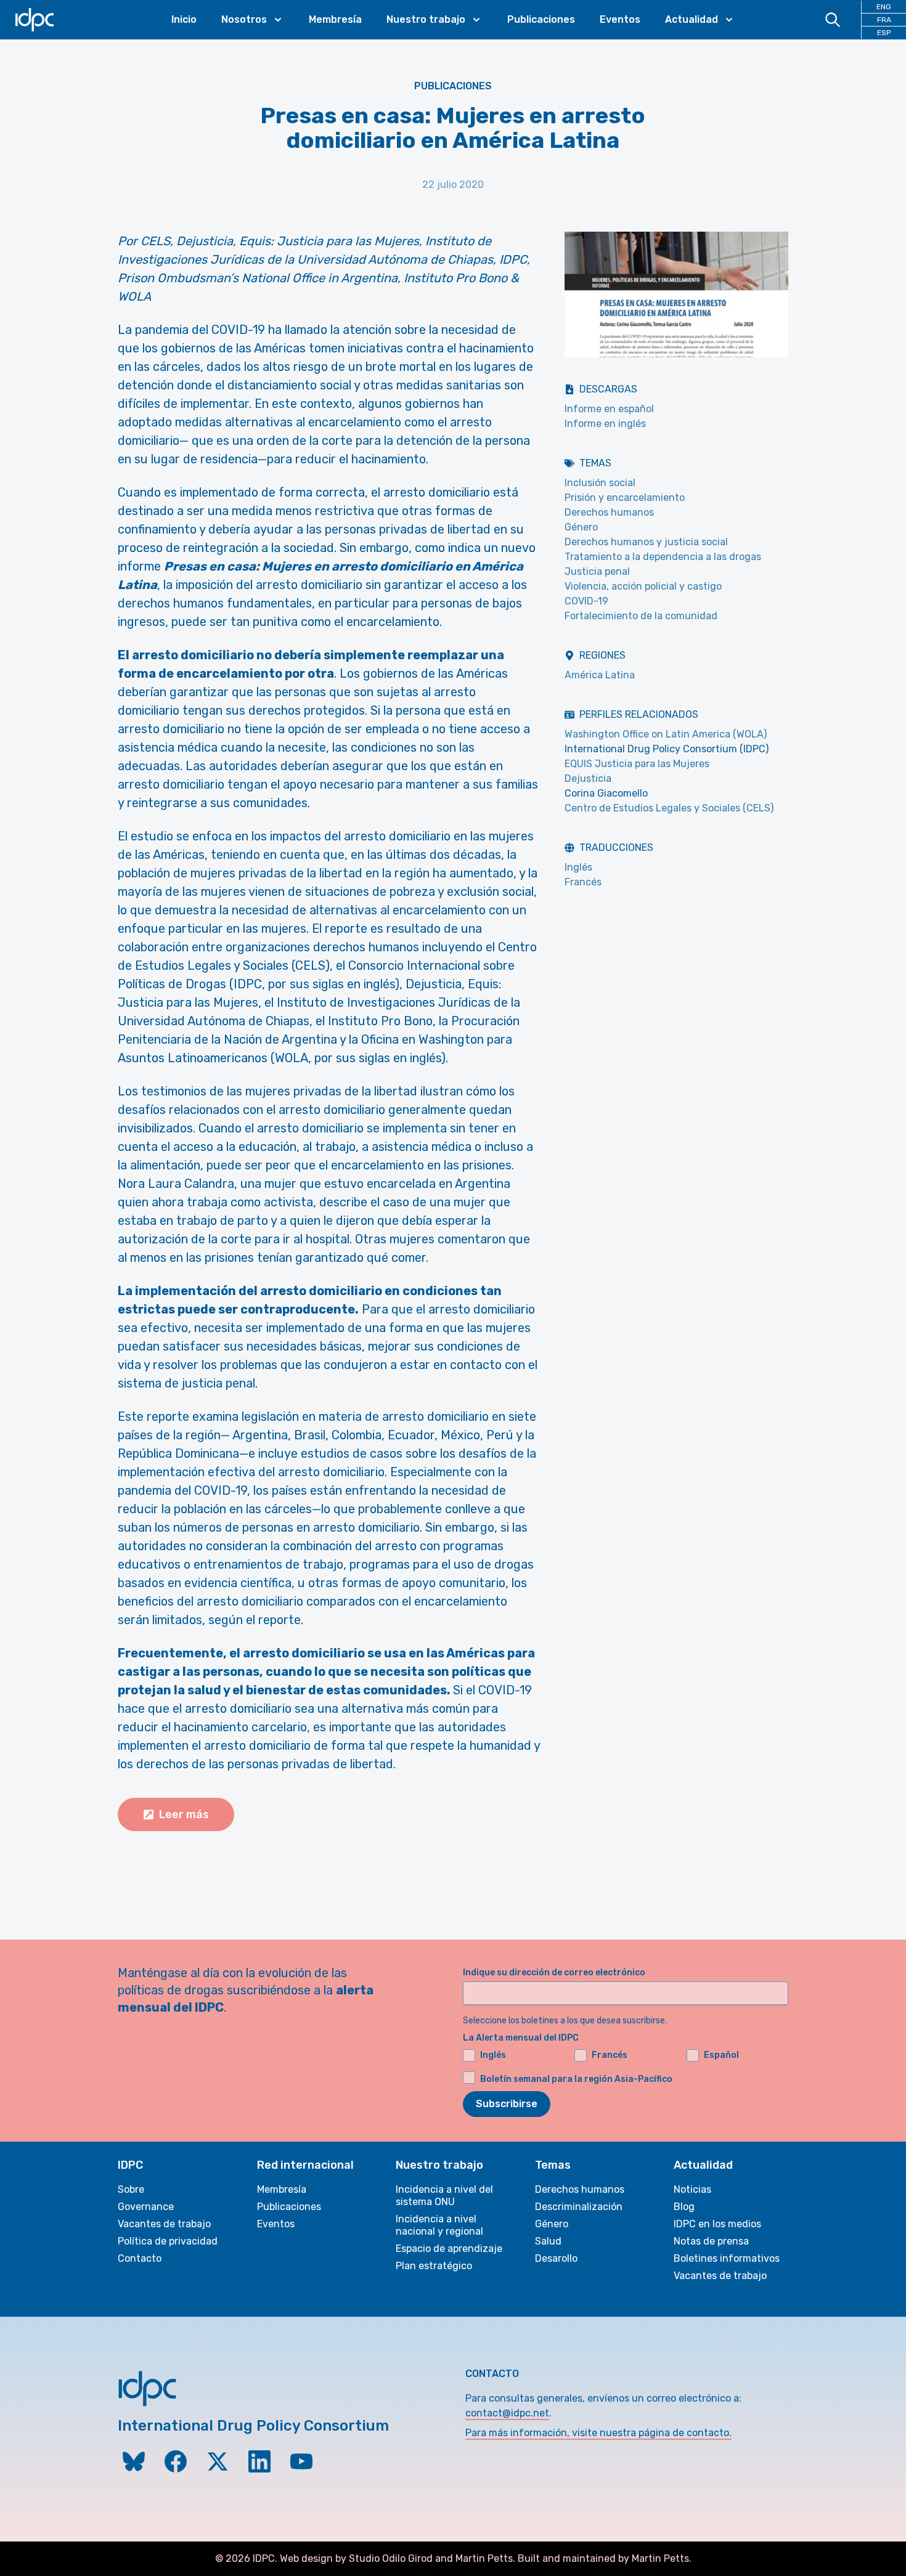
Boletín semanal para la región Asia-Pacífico (576, 2079)
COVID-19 (586, 601)
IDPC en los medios (717, 2224)
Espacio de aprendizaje (449, 2249)
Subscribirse (507, 2104)
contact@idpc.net (507, 2413)
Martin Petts (484, 2558)
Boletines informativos (727, 2258)
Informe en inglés (605, 424)
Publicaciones (541, 19)
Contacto (140, 2258)
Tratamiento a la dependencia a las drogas (663, 557)
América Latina (600, 675)
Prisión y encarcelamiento (625, 498)
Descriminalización (579, 2207)
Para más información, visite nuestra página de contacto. (598, 2433)
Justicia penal (597, 571)
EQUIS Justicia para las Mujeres (637, 764)
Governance (146, 2207)
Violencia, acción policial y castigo (643, 586)
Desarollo (556, 2258)
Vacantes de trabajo (164, 2224)
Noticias (692, 2189)
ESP (884, 33)
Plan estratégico (434, 2266)
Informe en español (609, 409)
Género (581, 527)
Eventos (620, 19)
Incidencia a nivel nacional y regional (439, 2225)
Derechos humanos (609, 512)
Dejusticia (588, 778)
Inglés (578, 867)
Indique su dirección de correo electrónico (554, 1973)
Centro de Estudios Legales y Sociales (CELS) (669, 808)
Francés (583, 882)
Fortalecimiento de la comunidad (641, 616)
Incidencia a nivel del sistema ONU (444, 2196)
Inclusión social (600, 483)
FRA (884, 20)
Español (721, 2055)
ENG (884, 7)
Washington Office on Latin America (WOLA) (666, 734)
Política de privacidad (168, 2241)
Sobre (131, 2189)
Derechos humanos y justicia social (646, 542)
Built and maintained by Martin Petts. (605, 2558)
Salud (548, 2241)
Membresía (335, 19)
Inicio (184, 19)
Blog (684, 2207)
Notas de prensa (711, 2241)
